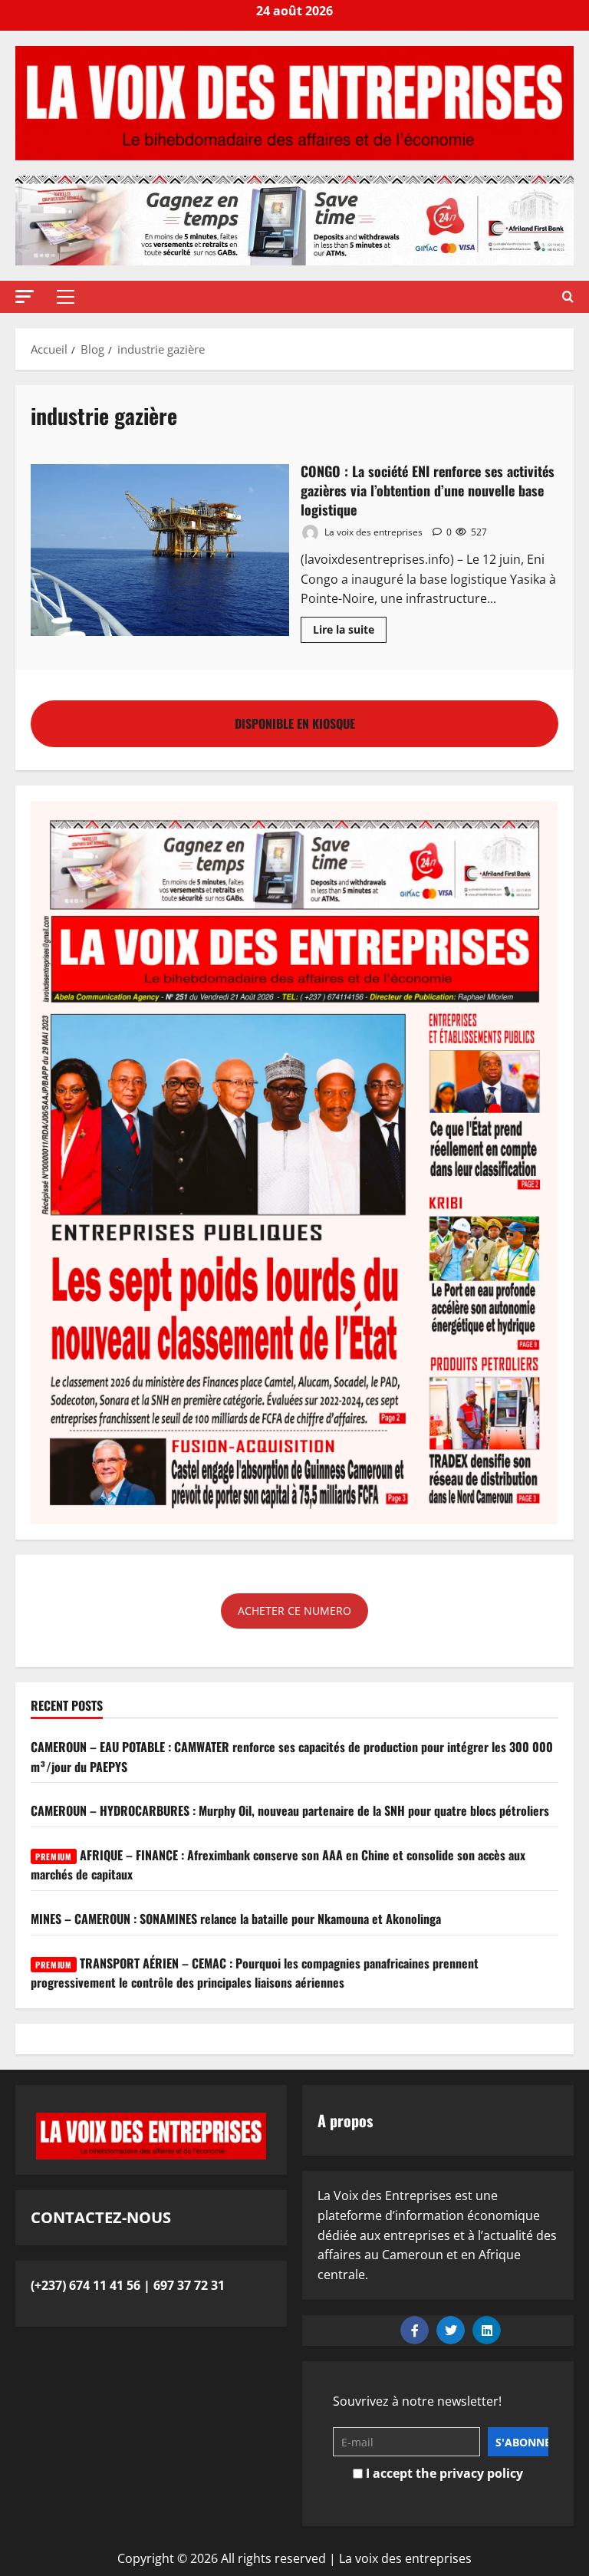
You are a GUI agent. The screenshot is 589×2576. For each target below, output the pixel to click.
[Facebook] (415, 2330)
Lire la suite (350, 627)
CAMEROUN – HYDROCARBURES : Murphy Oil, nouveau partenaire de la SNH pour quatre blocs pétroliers (290, 1810)
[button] (25, 296)
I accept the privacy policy (443, 2473)
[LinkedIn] (487, 2330)
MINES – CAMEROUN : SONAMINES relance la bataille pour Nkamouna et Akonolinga (236, 1919)
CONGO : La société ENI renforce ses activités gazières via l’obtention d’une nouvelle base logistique (160, 550)
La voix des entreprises (372, 532)
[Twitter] (451, 2330)
